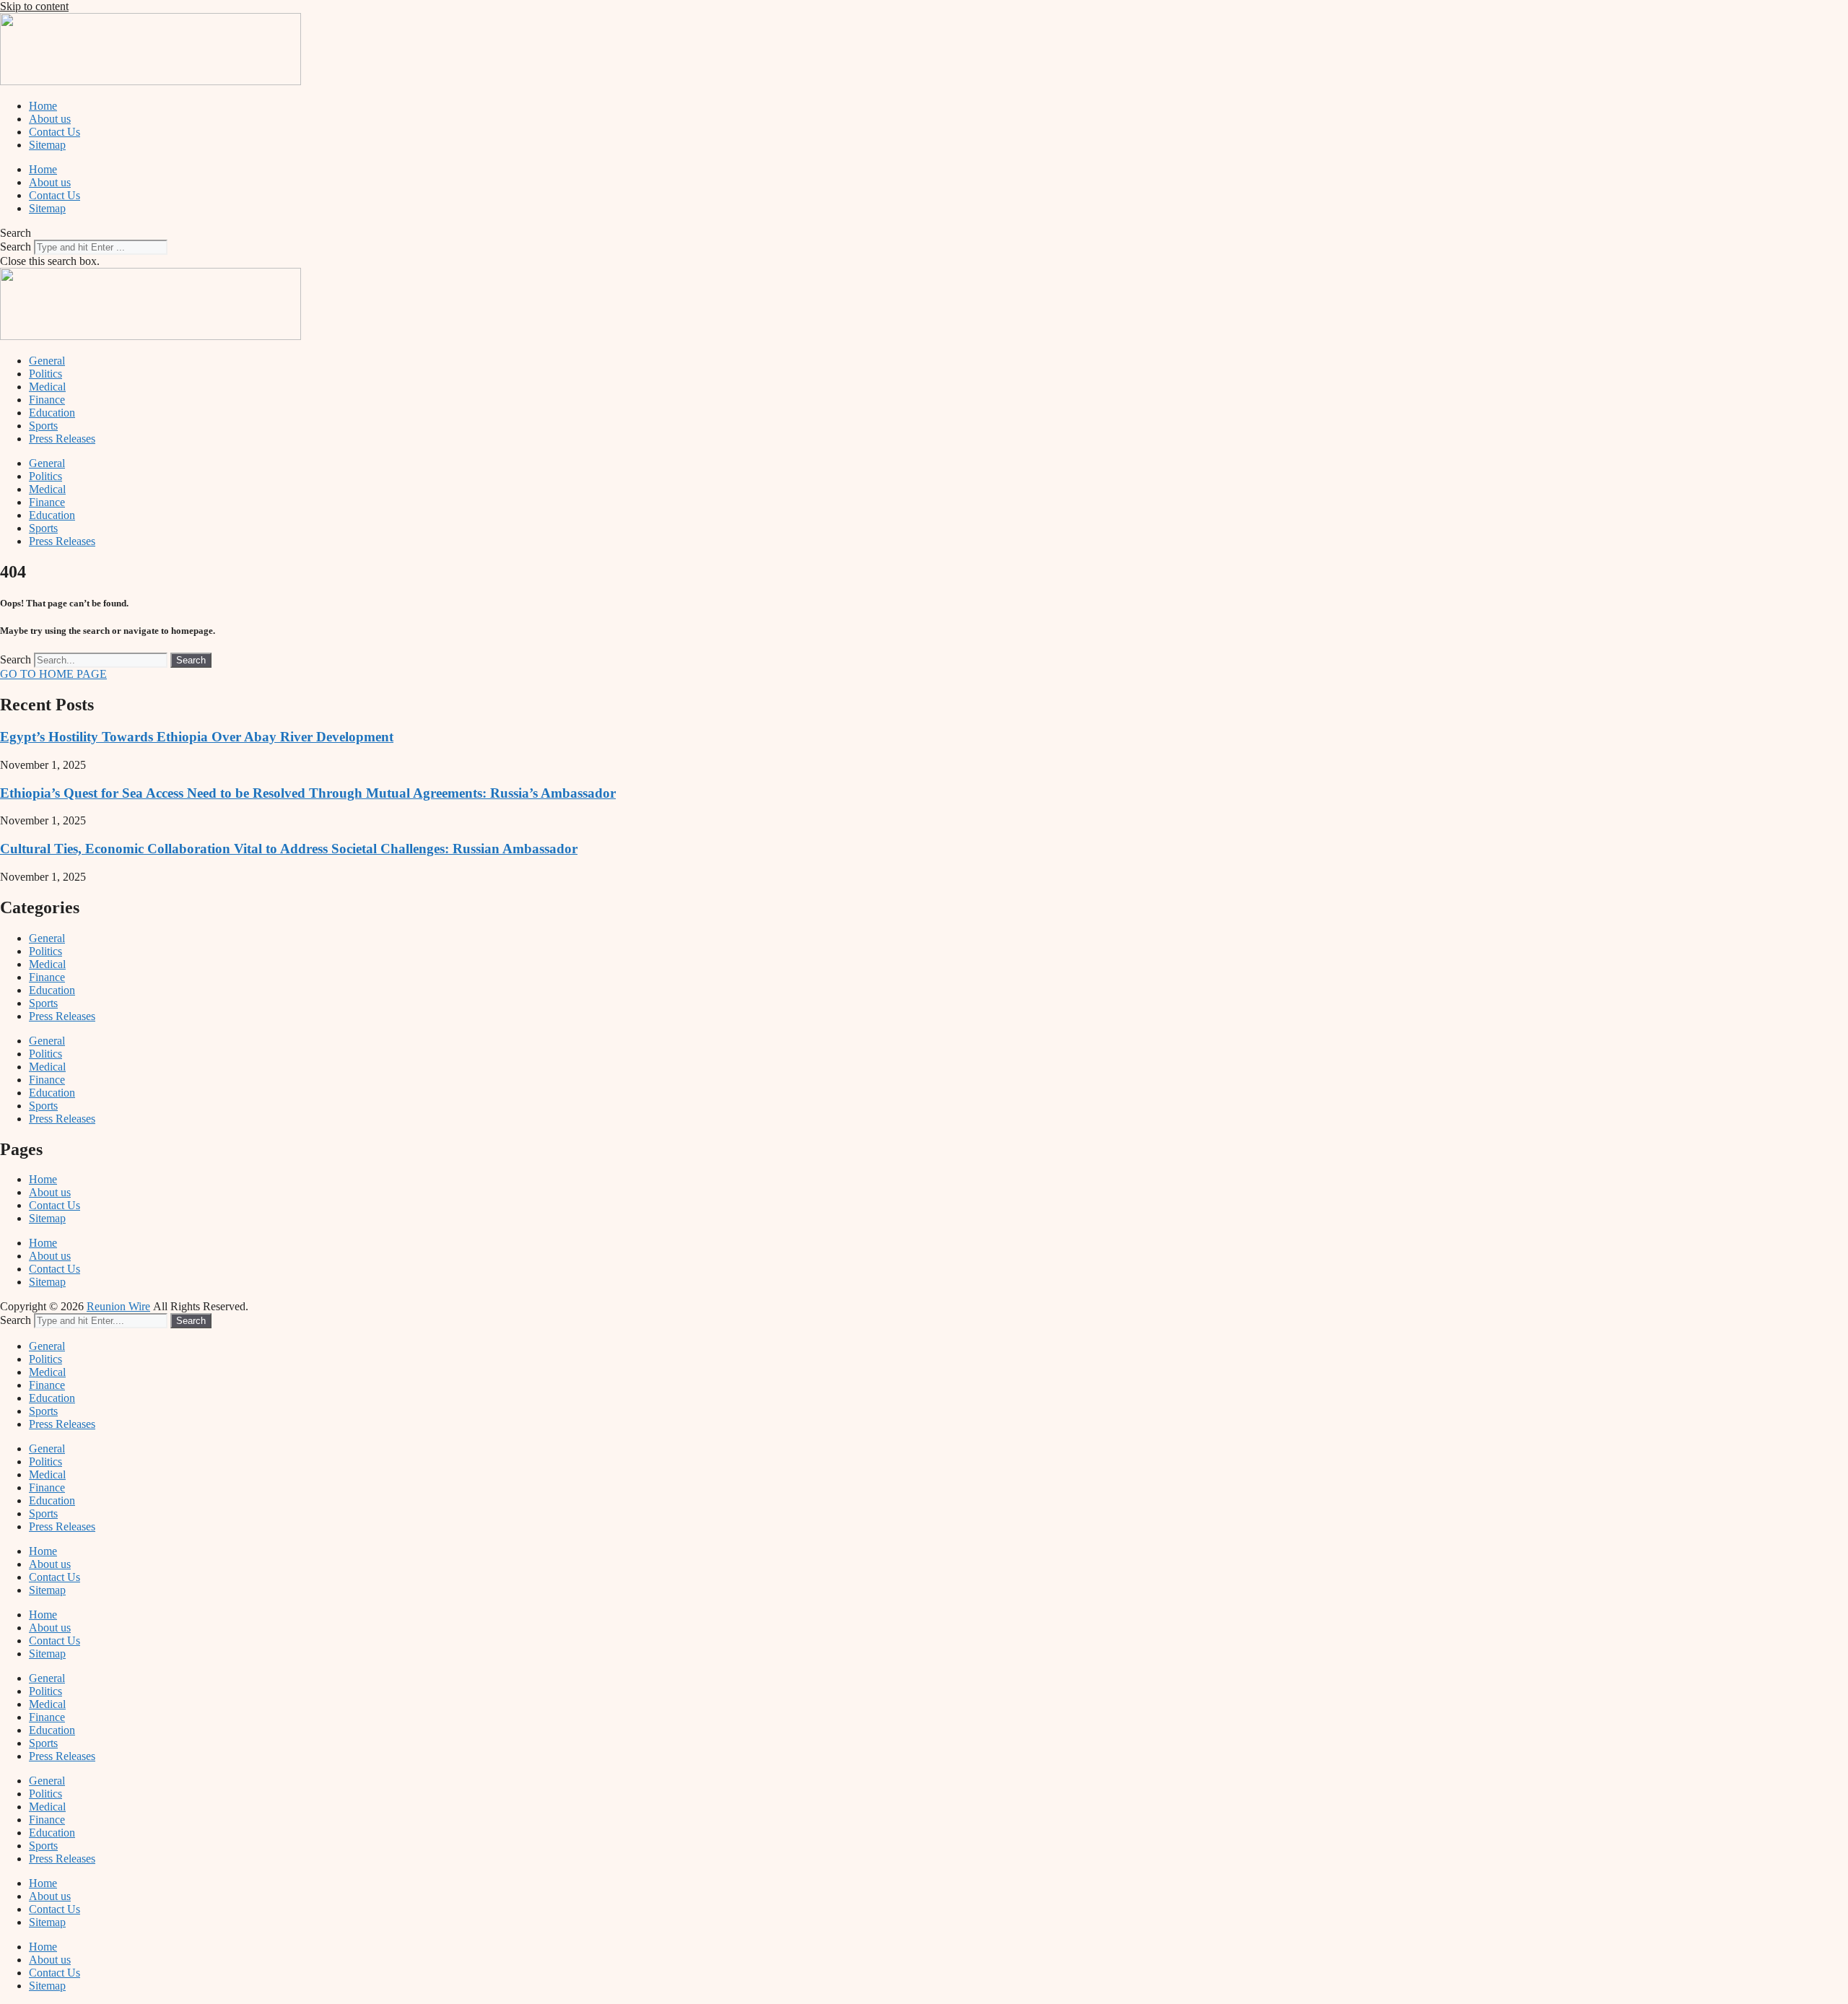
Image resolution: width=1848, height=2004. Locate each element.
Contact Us (55, 132)
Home (43, 106)
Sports (43, 426)
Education (52, 413)
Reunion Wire (118, 1306)
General (47, 361)
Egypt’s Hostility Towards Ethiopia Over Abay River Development (197, 737)
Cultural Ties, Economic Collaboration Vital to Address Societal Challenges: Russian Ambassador (289, 849)
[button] (924, 233)
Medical (47, 387)
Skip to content (34, 6)
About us (50, 119)
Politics (45, 374)
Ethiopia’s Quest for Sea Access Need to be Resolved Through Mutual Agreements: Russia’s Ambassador (308, 793)
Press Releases (62, 439)
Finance (47, 400)
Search (16, 247)
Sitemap (47, 145)
